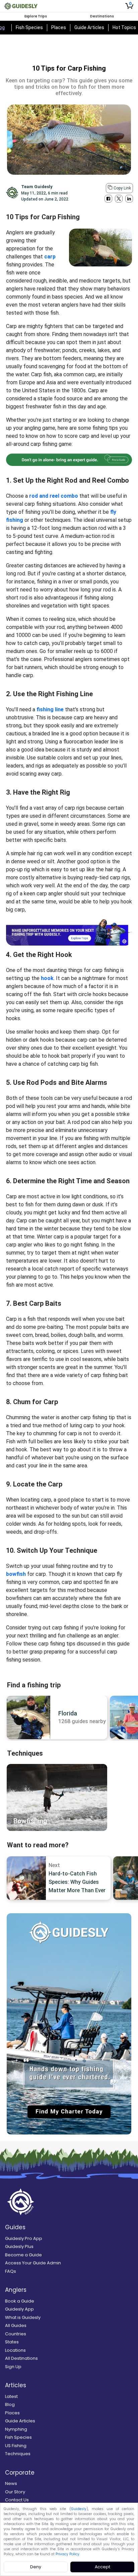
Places (59, 27)
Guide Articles (89, 27)
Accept (102, 2567)
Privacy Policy (67, 2554)
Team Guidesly (37, 187)
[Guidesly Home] (21, 6)
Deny (36, 2567)
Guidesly (79, 2509)
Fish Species (29, 27)
